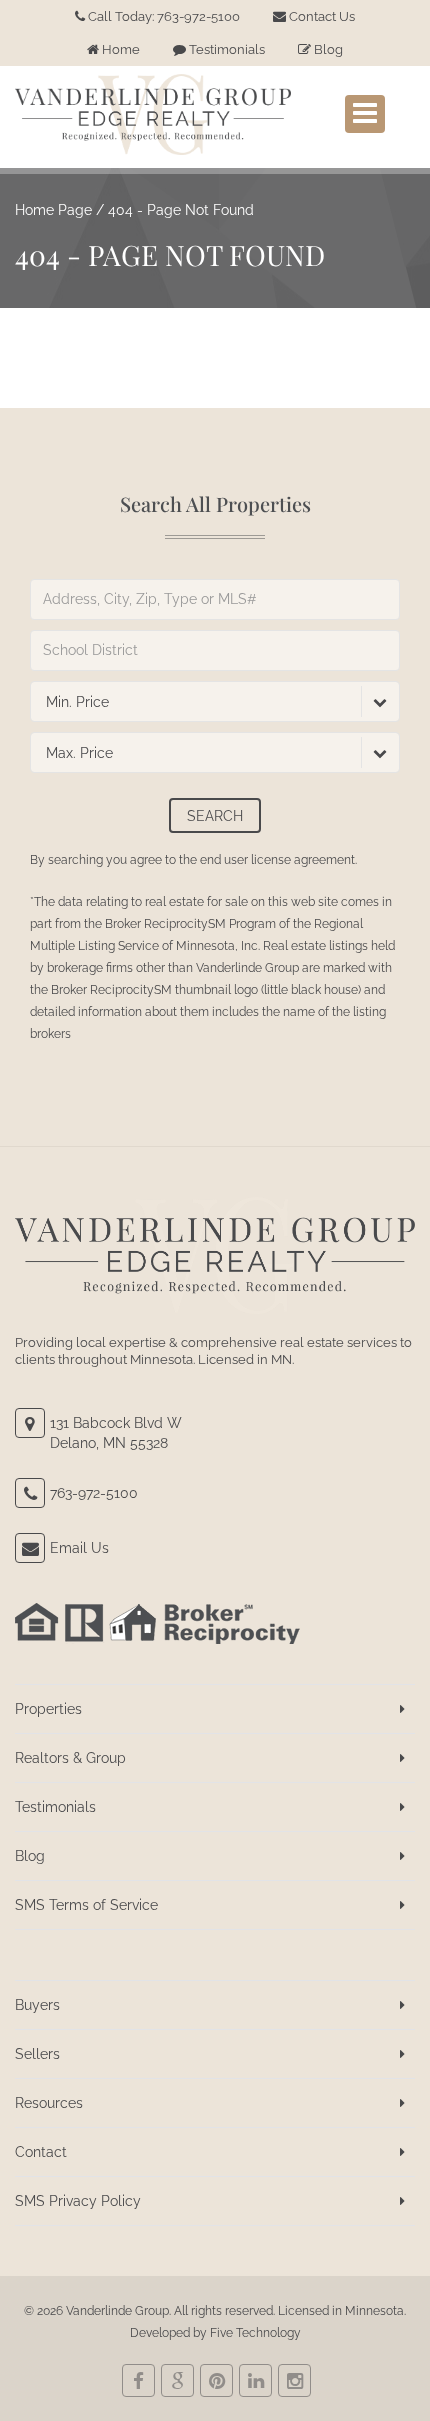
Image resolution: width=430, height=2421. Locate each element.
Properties (48, 1709)
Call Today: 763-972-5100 (162, 16)
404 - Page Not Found (181, 210)
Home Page (53, 210)
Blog (327, 49)
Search (215, 816)
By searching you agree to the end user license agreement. (193, 860)
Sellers (37, 2054)
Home (119, 49)
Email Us (79, 1548)
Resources (49, 2103)
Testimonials (225, 49)
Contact (41, 2152)
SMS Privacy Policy (78, 2201)
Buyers (37, 2005)
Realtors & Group (70, 1758)
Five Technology (255, 2333)
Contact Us (320, 16)
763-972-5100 (94, 1493)
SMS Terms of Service (86, 1905)
